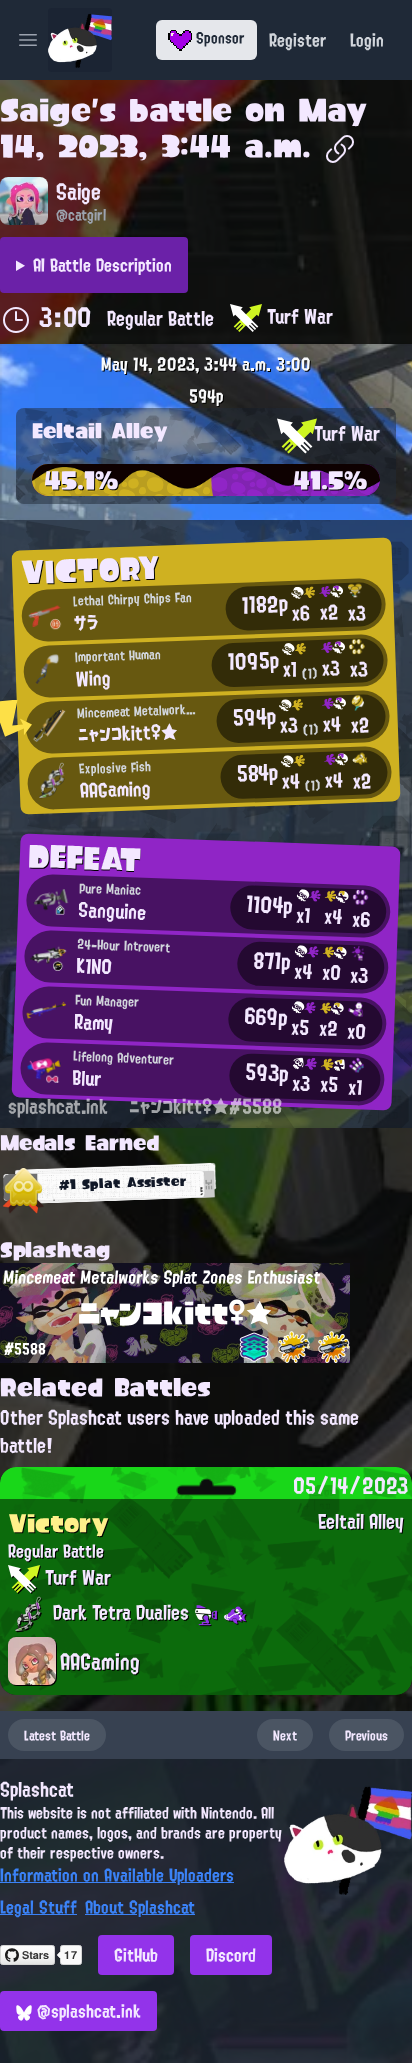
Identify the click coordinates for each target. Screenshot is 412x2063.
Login (367, 40)
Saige (45, 110)
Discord (231, 1955)
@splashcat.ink (86, 2011)
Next (285, 1735)
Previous (366, 1735)
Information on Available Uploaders (117, 1875)
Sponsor (218, 38)
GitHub (136, 1955)
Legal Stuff (38, 1907)
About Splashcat (140, 1907)
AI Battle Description (102, 265)
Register (297, 40)
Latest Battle (57, 1735)
